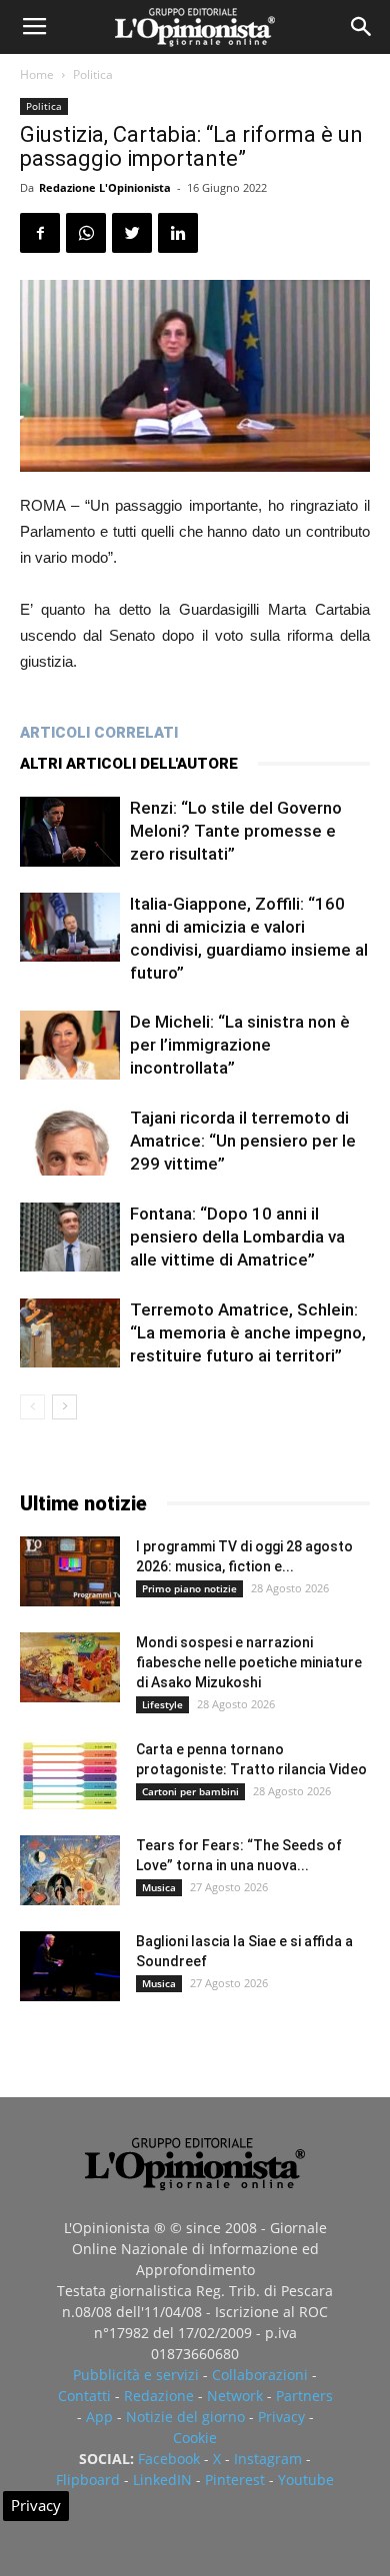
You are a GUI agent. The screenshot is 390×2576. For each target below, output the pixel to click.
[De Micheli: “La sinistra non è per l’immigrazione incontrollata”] (70, 1045)
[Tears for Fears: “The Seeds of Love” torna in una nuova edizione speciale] (70, 1870)
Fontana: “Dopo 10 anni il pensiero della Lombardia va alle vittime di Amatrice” (237, 1237)
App (99, 2417)
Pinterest (235, 2480)
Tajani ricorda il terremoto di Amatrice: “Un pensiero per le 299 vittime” (243, 1141)
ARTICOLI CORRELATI (99, 733)
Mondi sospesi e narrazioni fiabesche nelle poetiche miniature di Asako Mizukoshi (249, 1662)
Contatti (84, 2396)
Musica (159, 1887)
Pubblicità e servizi (136, 2375)
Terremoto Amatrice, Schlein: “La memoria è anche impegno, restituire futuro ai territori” (248, 1332)
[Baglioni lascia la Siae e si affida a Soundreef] (70, 1966)
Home (37, 74)
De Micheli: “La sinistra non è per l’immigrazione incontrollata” (240, 1045)
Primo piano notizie (189, 1588)
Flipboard (88, 2480)
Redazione (159, 2396)
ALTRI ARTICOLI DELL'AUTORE (129, 764)
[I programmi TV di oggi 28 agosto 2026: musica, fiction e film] (70, 1571)
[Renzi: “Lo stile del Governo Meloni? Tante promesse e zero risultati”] (70, 832)
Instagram (268, 2459)
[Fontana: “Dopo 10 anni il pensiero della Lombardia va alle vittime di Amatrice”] (70, 1237)
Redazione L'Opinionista (105, 187)
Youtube (306, 2480)
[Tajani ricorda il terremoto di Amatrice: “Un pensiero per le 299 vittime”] (70, 1141)
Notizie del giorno (185, 2417)
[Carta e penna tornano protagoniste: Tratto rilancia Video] (70, 1774)
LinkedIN (162, 2480)
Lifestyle (162, 1704)
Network (235, 2396)
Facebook (169, 2459)
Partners (304, 2396)
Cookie (195, 2438)
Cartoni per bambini (190, 1791)
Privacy (281, 2417)
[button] (362, 27)
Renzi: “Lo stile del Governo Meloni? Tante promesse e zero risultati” (236, 831)
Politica (93, 74)
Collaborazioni (260, 2375)
